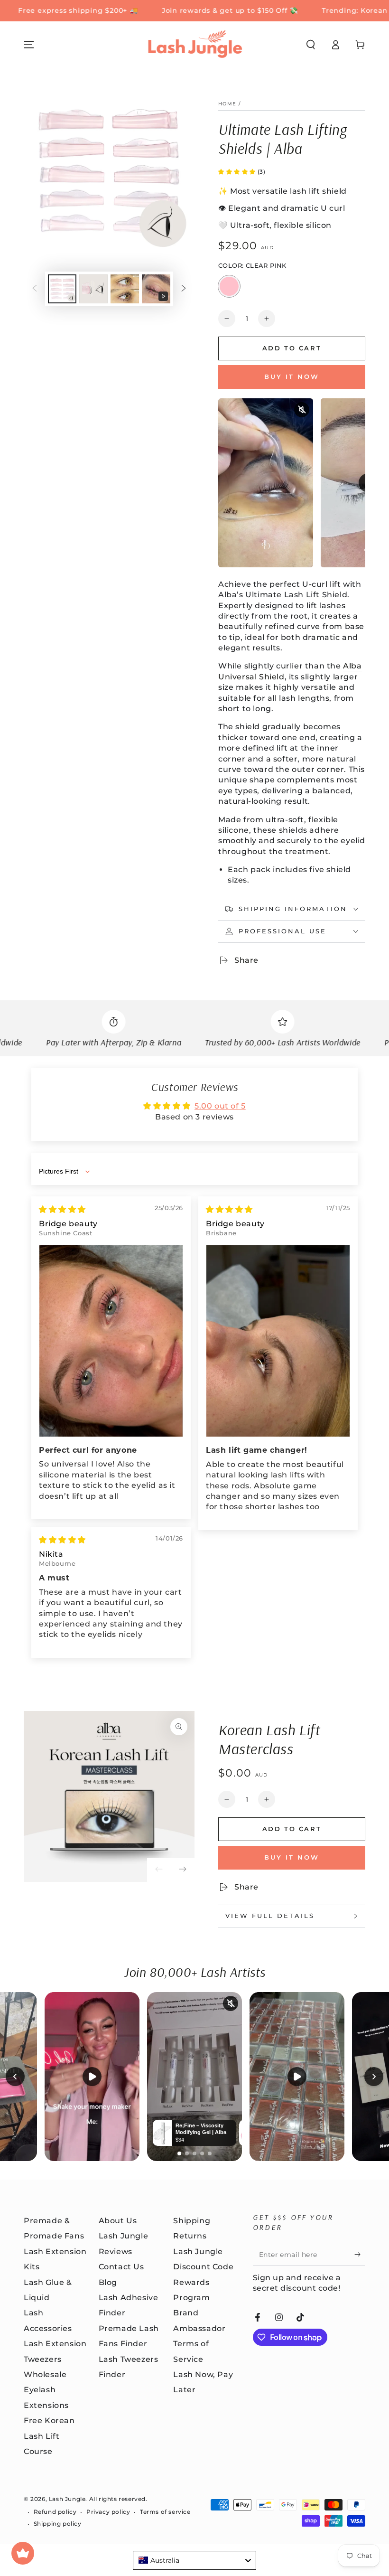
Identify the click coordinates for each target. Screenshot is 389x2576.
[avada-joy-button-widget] (23, 2553)
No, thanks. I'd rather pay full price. (194, 1373)
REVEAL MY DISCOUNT (195, 1343)
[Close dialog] (367, 1178)
